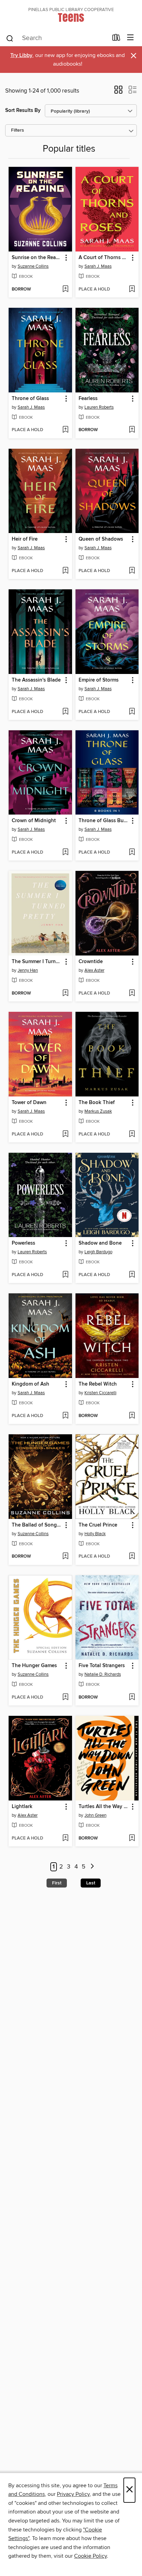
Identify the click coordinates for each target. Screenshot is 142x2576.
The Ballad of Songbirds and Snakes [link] (37, 1525)
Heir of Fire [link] (25, 539)
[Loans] (116, 39)
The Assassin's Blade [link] (36, 680)
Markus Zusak (98, 1111)
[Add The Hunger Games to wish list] (65, 1698)
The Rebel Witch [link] (98, 1384)
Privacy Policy (73, 2494)
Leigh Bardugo (98, 1252)
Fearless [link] (88, 399)
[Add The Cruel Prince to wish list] (132, 1557)
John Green (95, 1815)
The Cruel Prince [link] (98, 1525)
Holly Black (95, 1534)
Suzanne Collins (33, 266)
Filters (18, 130)
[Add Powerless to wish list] (65, 1275)
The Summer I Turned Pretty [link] (37, 962)
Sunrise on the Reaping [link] (37, 258)
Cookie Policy (90, 2556)
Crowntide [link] (91, 962)
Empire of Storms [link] (99, 680)
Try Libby (21, 55)
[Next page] (92, 1867)
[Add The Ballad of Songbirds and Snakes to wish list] (65, 1557)
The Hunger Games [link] (34, 1666)
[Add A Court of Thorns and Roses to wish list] (132, 289)
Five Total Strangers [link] (102, 1666)
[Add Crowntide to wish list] (132, 994)
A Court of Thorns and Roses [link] (104, 258)
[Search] (10, 38)
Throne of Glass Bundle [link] (104, 821)
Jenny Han (28, 970)
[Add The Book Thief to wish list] (132, 1134)
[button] (118, 92)
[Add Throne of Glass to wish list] (65, 430)
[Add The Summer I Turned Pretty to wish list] (65, 994)
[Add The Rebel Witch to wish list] (132, 1416)
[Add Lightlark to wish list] (65, 1838)
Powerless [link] (23, 1243)
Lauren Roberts (99, 407)
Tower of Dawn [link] (29, 1103)
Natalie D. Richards (103, 1674)
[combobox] (57, 38)
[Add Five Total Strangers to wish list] (132, 1698)
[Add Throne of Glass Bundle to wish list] (132, 853)
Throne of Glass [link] (30, 399)
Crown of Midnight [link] (34, 821)
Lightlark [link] (22, 1807)
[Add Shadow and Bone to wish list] (132, 1275)
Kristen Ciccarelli (100, 1393)
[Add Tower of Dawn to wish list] (65, 1134)
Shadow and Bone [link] (100, 1243)
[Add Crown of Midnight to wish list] (65, 853)
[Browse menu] (130, 38)
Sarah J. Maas (98, 266)
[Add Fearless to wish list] (132, 430)
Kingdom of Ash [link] (31, 1384)
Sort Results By (23, 110)
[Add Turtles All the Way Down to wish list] (132, 1838)
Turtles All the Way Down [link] (104, 1807)
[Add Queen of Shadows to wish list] (132, 571)
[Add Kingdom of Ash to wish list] (65, 1416)
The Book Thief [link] (97, 1103)
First (57, 1883)
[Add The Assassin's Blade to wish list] (65, 712)
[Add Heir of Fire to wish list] (65, 571)
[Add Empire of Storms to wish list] (132, 712)
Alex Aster (94, 970)
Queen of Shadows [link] (101, 539)
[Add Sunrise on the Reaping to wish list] (65, 289)
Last (91, 1883)
